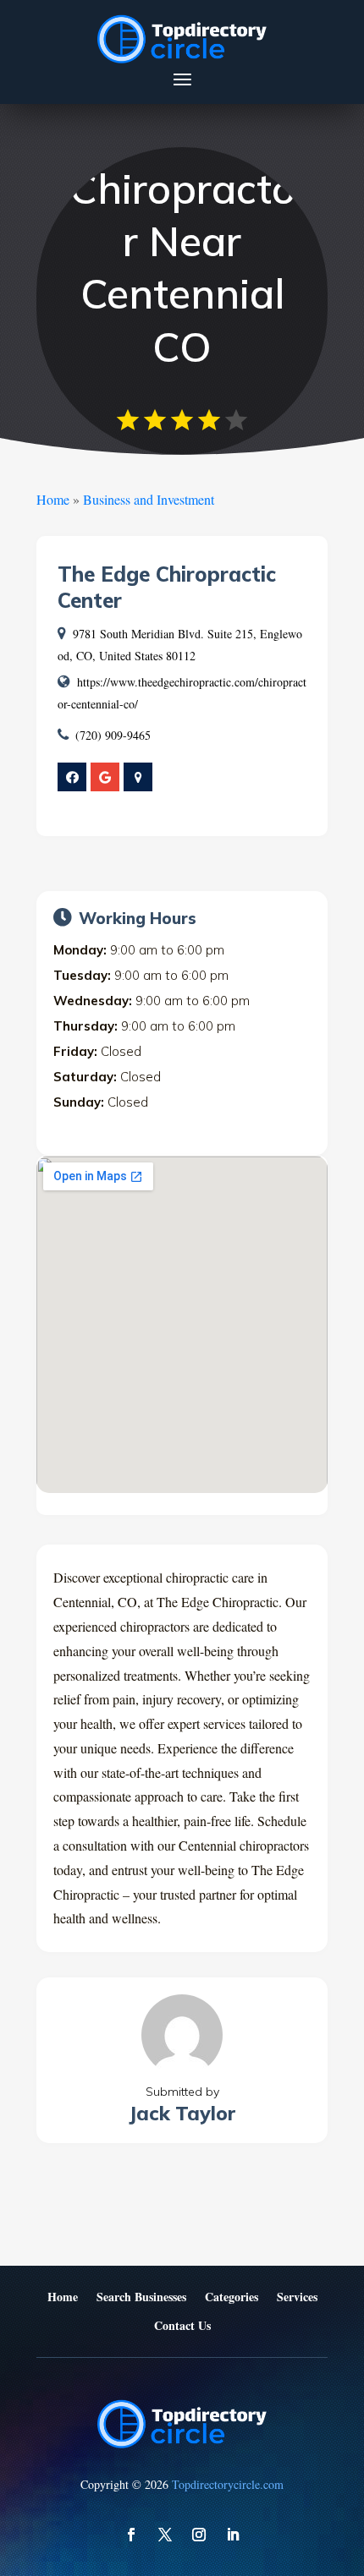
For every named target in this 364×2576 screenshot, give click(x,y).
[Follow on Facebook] (131, 2535)
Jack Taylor (182, 2113)
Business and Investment (149, 499)
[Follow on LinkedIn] (233, 2535)
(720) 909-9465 (113, 735)
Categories (232, 2297)
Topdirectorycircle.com (228, 2484)
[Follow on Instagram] (199, 2535)
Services (297, 2297)
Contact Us (182, 2326)
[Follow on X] (165, 2535)
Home (53, 499)
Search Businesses (141, 2297)
